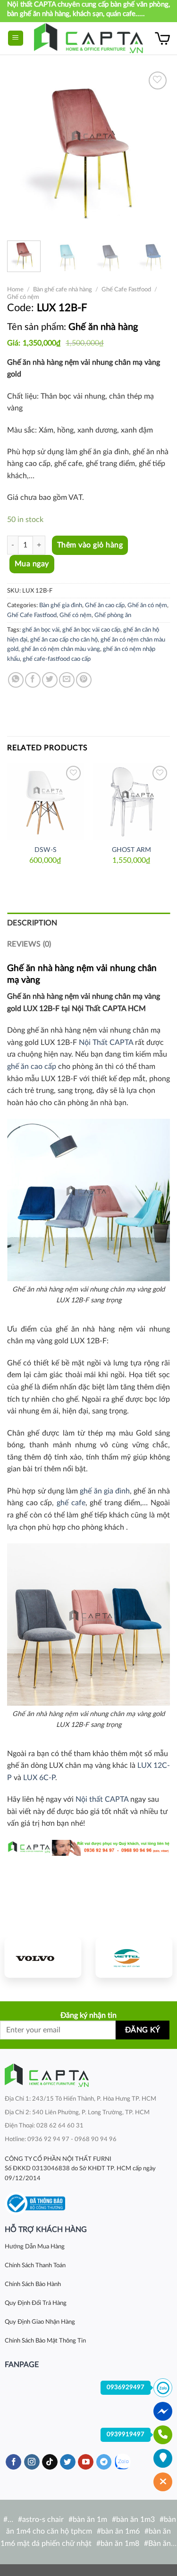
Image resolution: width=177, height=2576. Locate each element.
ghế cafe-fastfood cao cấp (57, 659)
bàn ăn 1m (90, 2520)
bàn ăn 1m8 (120, 2544)
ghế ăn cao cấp (32, 1067)
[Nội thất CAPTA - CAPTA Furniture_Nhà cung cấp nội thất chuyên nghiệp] (88, 38)
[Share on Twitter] (50, 680)
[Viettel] (134, 1958)
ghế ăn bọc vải (41, 630)
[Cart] (162, 38)
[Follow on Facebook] (13, 2462)
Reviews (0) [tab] (29, 944)
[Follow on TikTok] (50, 2462)
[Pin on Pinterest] (84, 680)
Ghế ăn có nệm (147, 605)
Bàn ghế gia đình (61, 605)
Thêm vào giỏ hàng (90, 545)
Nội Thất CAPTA (106, 1043)
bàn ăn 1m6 (120, 2531)
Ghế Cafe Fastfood (126, 289)
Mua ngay (32, 564)
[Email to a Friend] (67, 680)
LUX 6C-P (39, 1778)
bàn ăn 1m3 (135, 2520)
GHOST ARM (131, 850)
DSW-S (46, 850)
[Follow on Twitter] (68, 2462)
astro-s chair (43, 2520)
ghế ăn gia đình (104, 1491)
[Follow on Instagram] (32, 2462)
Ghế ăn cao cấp (105, 605)
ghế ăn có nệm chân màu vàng (61, 649)
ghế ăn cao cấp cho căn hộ (64, 640)
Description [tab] (32, 923)
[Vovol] (43, 1958)
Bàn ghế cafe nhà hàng (63, 289)
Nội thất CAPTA (102, 1799)
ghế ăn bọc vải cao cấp (91, 630)
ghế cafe (71, 1503)
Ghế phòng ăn (113, 615)
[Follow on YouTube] (86, 2462)
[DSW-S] (46, 802)
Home (15, 289)
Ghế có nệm (23, 297)
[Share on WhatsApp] (16, 680)
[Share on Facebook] (33, 680)
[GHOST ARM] (131, 802)
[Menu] (16, 38)
